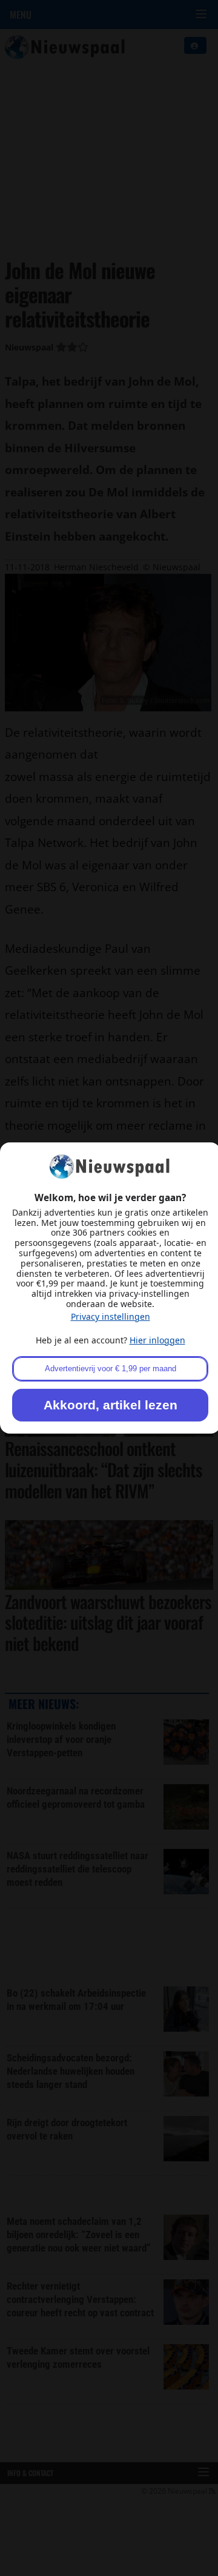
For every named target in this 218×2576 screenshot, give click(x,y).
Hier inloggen (157, 1340)
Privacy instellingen (111, 1316)
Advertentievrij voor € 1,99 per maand (111, 1369)
